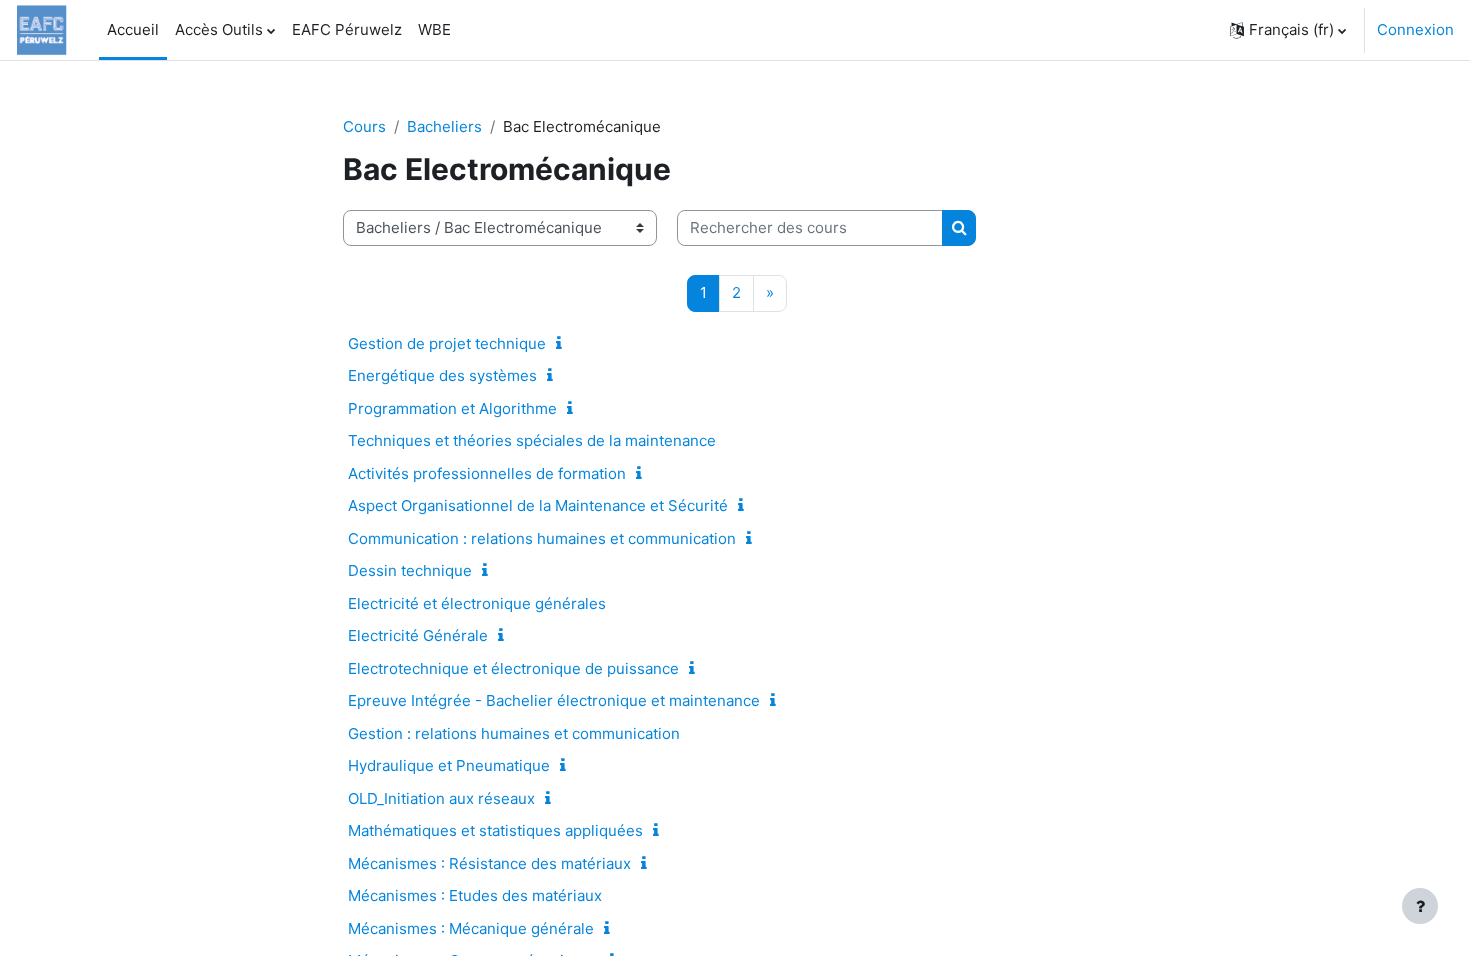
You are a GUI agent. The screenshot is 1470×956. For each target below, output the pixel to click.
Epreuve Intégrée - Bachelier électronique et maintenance (554, 700)
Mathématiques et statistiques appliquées (495, 830)
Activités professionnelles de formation (487, 473)
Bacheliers (444, 126)
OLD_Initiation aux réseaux (441, 798)
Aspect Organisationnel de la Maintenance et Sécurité (538, 505)
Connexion (1415, 29)
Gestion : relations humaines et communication (514, 733)
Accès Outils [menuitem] (219, 29)
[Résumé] (563, 343)
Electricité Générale (418, 635)
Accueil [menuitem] (133, 29)
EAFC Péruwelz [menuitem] (347, 29)
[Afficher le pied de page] (1420, 906)
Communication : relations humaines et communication (542, 538)
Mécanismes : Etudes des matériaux (475, 895)
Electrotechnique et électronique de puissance (513, 668)
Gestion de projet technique (447, 343)
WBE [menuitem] (434, 29)
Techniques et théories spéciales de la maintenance (532, 440)
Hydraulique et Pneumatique (449, 765)
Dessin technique (410, 570)
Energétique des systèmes (442, 375)
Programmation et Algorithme (452, 408)
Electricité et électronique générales (477, 603)
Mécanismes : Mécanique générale (471, 928)
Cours (364, 126)
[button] (1288, 30)
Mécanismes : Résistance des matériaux (489, 863)
